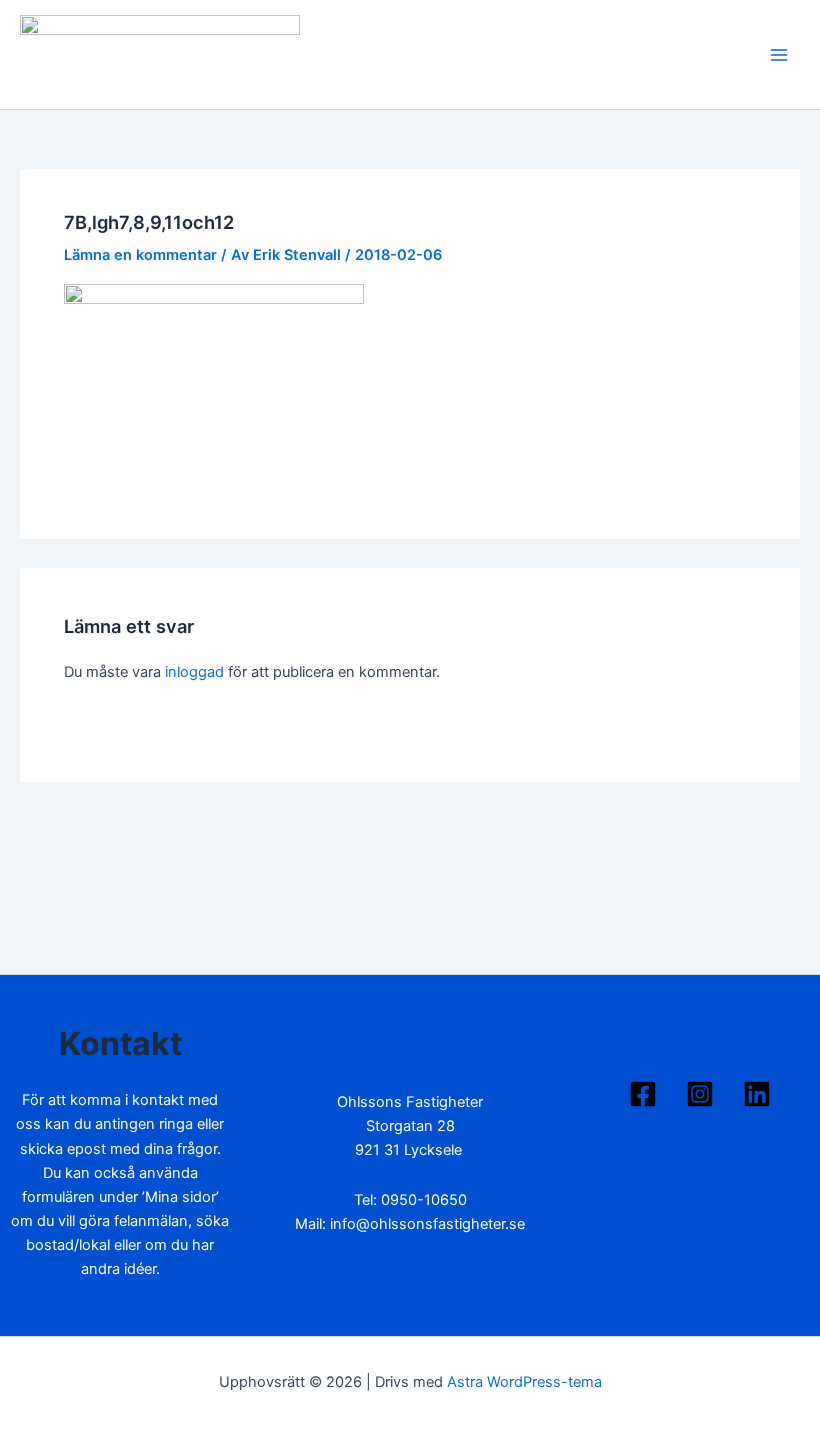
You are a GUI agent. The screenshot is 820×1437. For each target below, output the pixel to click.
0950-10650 (424, 1200)
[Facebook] (643, 1094)
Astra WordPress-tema (524, 1382)
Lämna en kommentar (140, 255)
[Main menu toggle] (779, 55)
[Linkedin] (757, 1094)
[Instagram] (700, 1094)
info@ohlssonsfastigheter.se (427, 1224)
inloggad (194, 672)
